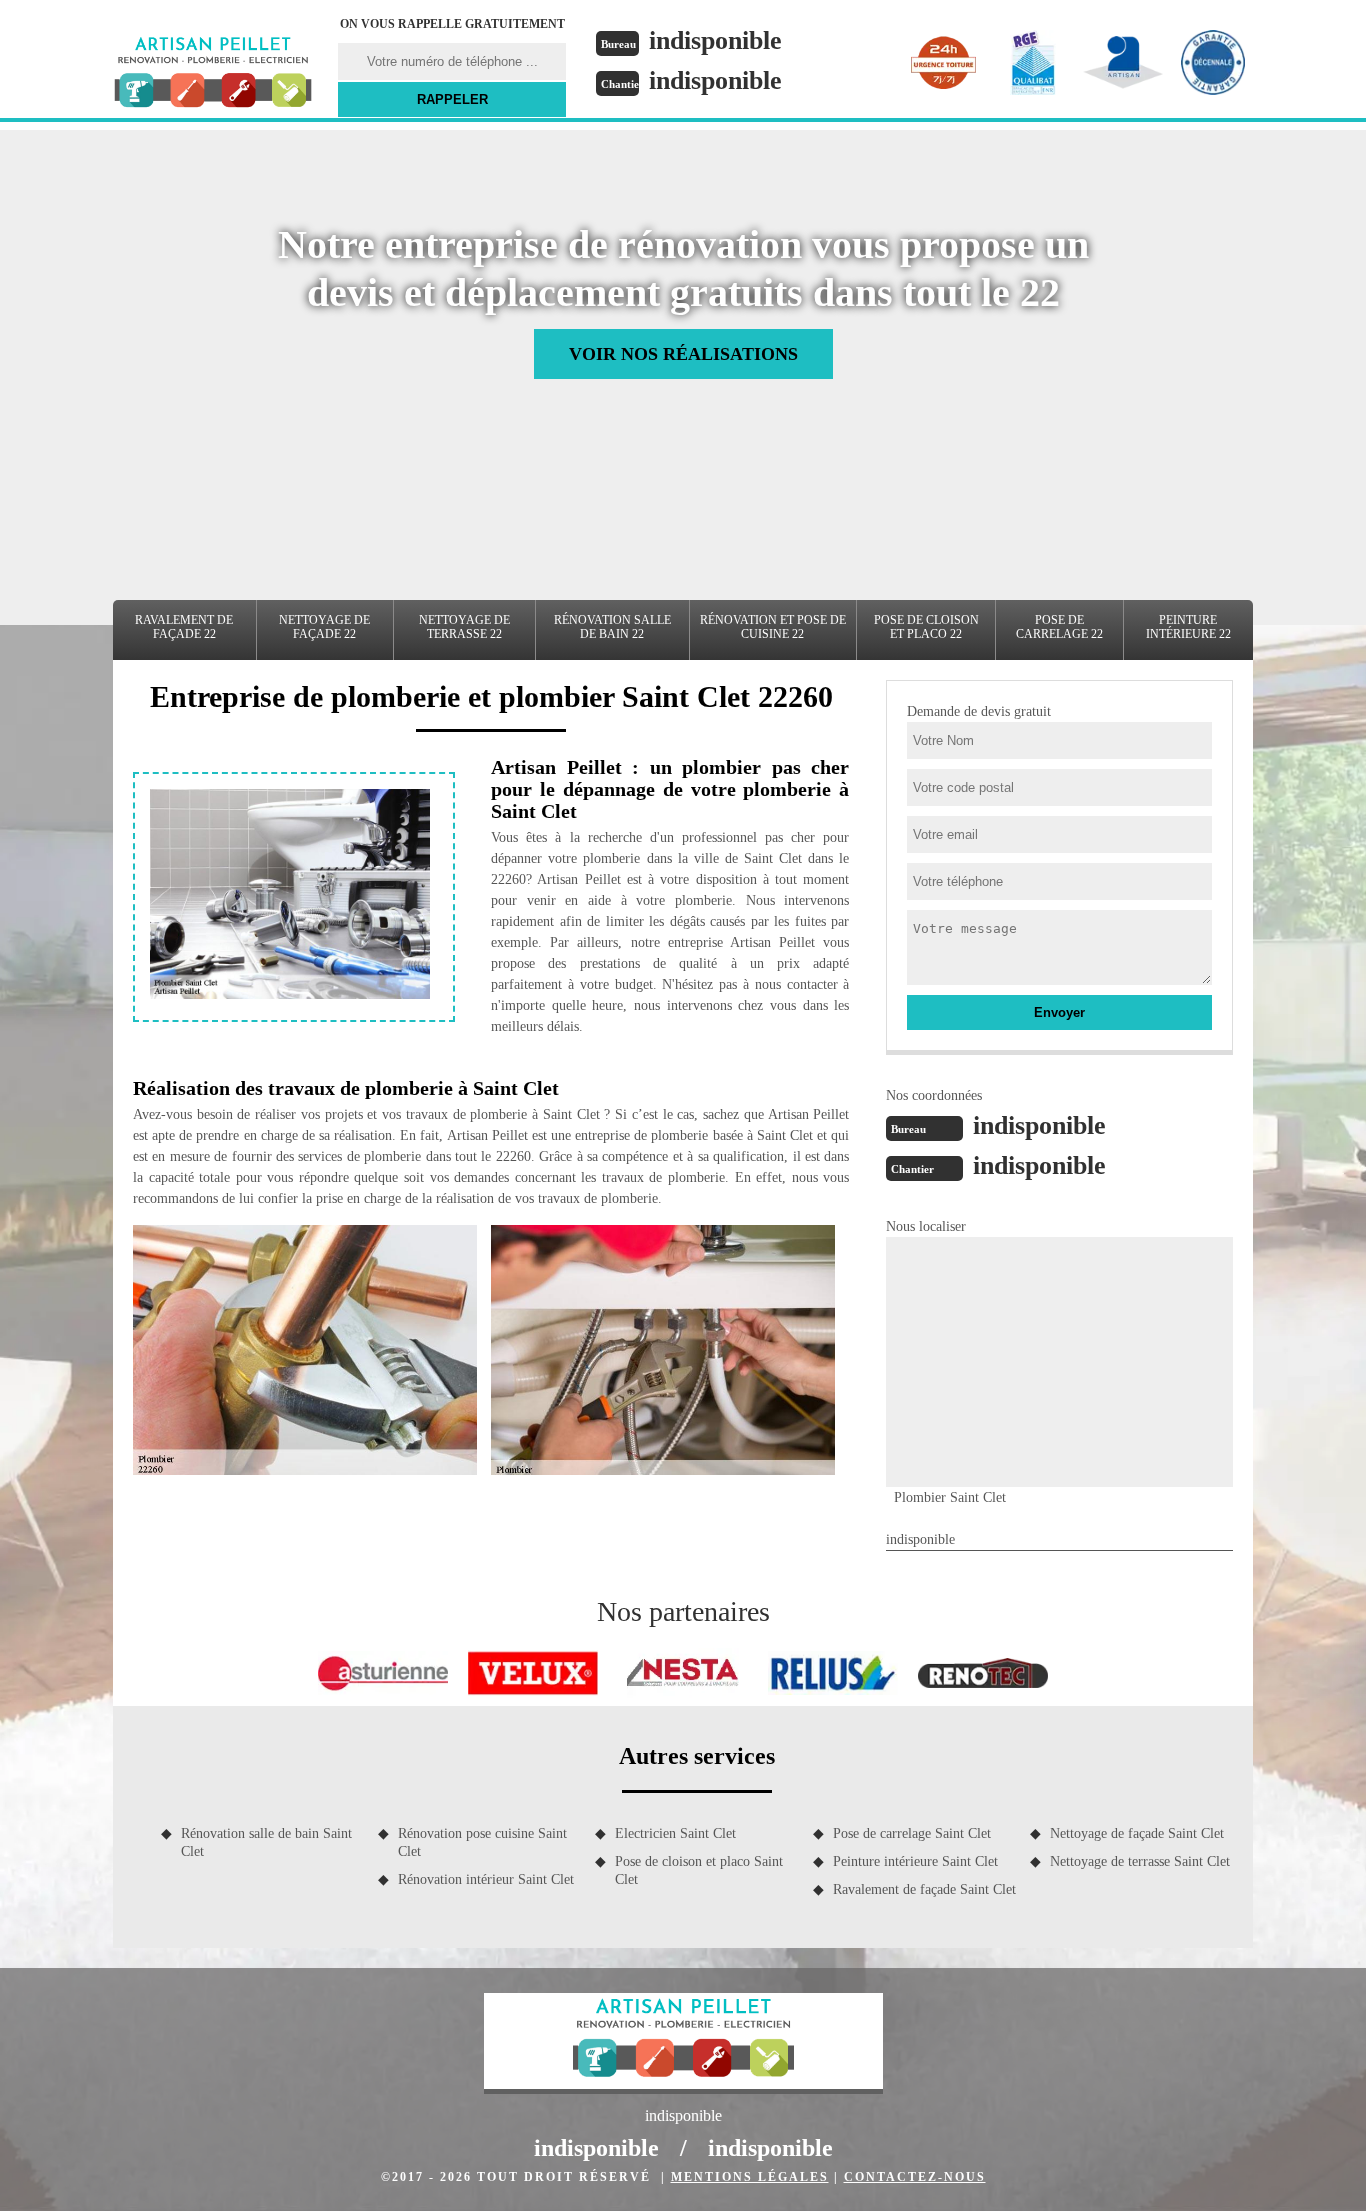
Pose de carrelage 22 (1059, 627)
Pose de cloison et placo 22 (926, 627)
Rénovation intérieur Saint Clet (486, 1879)
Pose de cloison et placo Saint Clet (699, 1870)
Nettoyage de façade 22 (324, 627)
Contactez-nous (915, 2177)
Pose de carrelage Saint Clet (912, 1833)
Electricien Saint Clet (675, 1833)
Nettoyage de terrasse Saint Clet (1140, 1861)
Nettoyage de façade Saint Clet (1137, 1833)
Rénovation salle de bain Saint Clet (266, 1842)
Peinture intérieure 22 (1188, 627)
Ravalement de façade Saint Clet (924, 1889)
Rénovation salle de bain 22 (612, 627)
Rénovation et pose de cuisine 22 (773, 627)
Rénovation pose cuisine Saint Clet (482, 1842)
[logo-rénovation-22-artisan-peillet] (213, 75)
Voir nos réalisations (683, 354)
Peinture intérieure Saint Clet (915, 1861)
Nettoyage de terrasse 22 (464, 627)
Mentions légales (750, 2177)
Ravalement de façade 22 (184, 627)
